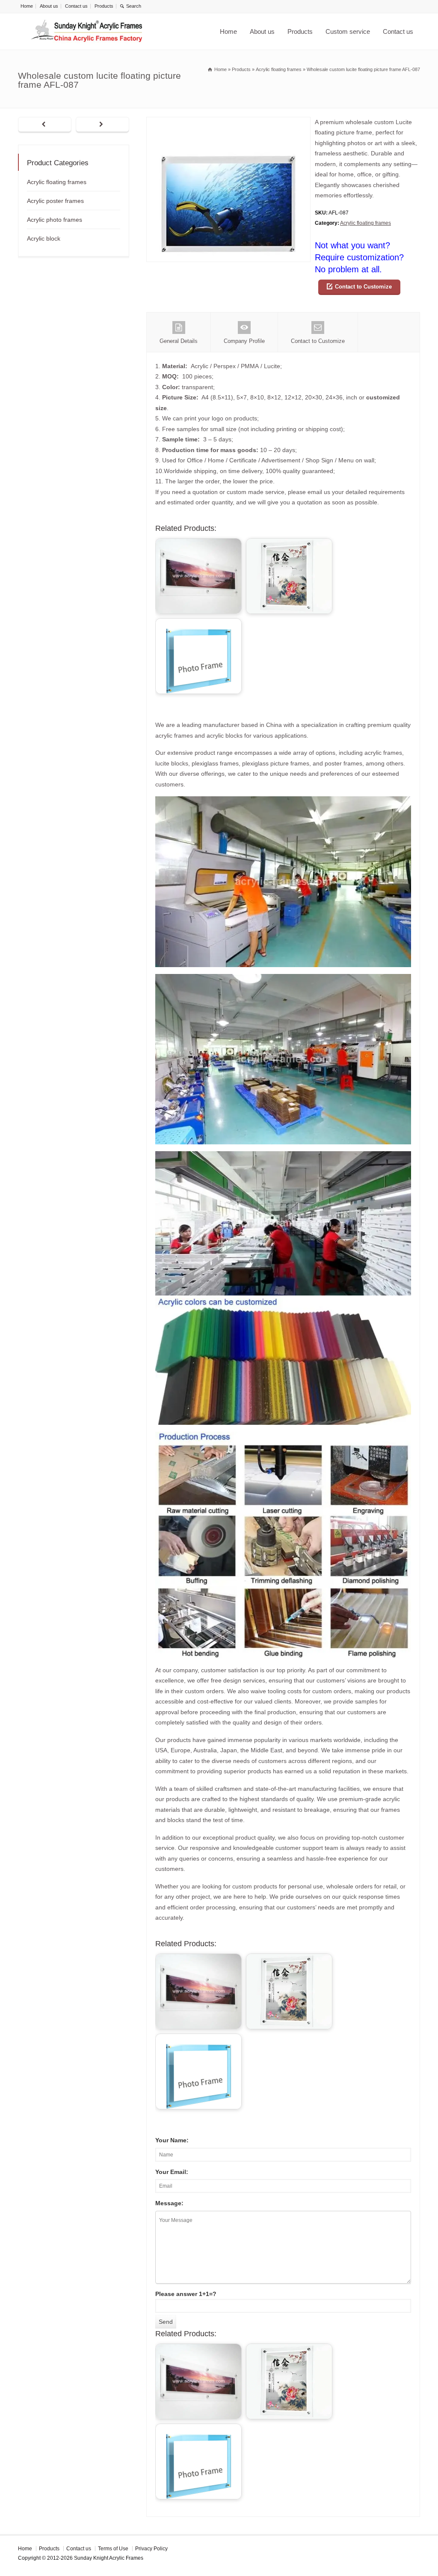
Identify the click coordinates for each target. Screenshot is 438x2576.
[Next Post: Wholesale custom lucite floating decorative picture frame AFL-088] (102, 125)
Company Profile (244, 341)
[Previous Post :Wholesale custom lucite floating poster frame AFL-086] (45, 125)
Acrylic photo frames (55, 220)
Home (27, 6)
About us (49, 6)
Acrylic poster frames (55, 201)
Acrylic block (44, 238)
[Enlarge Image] (228, 122)
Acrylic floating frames (365, 223)
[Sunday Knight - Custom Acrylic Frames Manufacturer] (86, 31)
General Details (179, 341)
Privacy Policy (151, 2549)
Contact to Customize (363, 287)
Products (104, 6)
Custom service (348, 31)
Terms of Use (113, 2549)
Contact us (76, 6)
